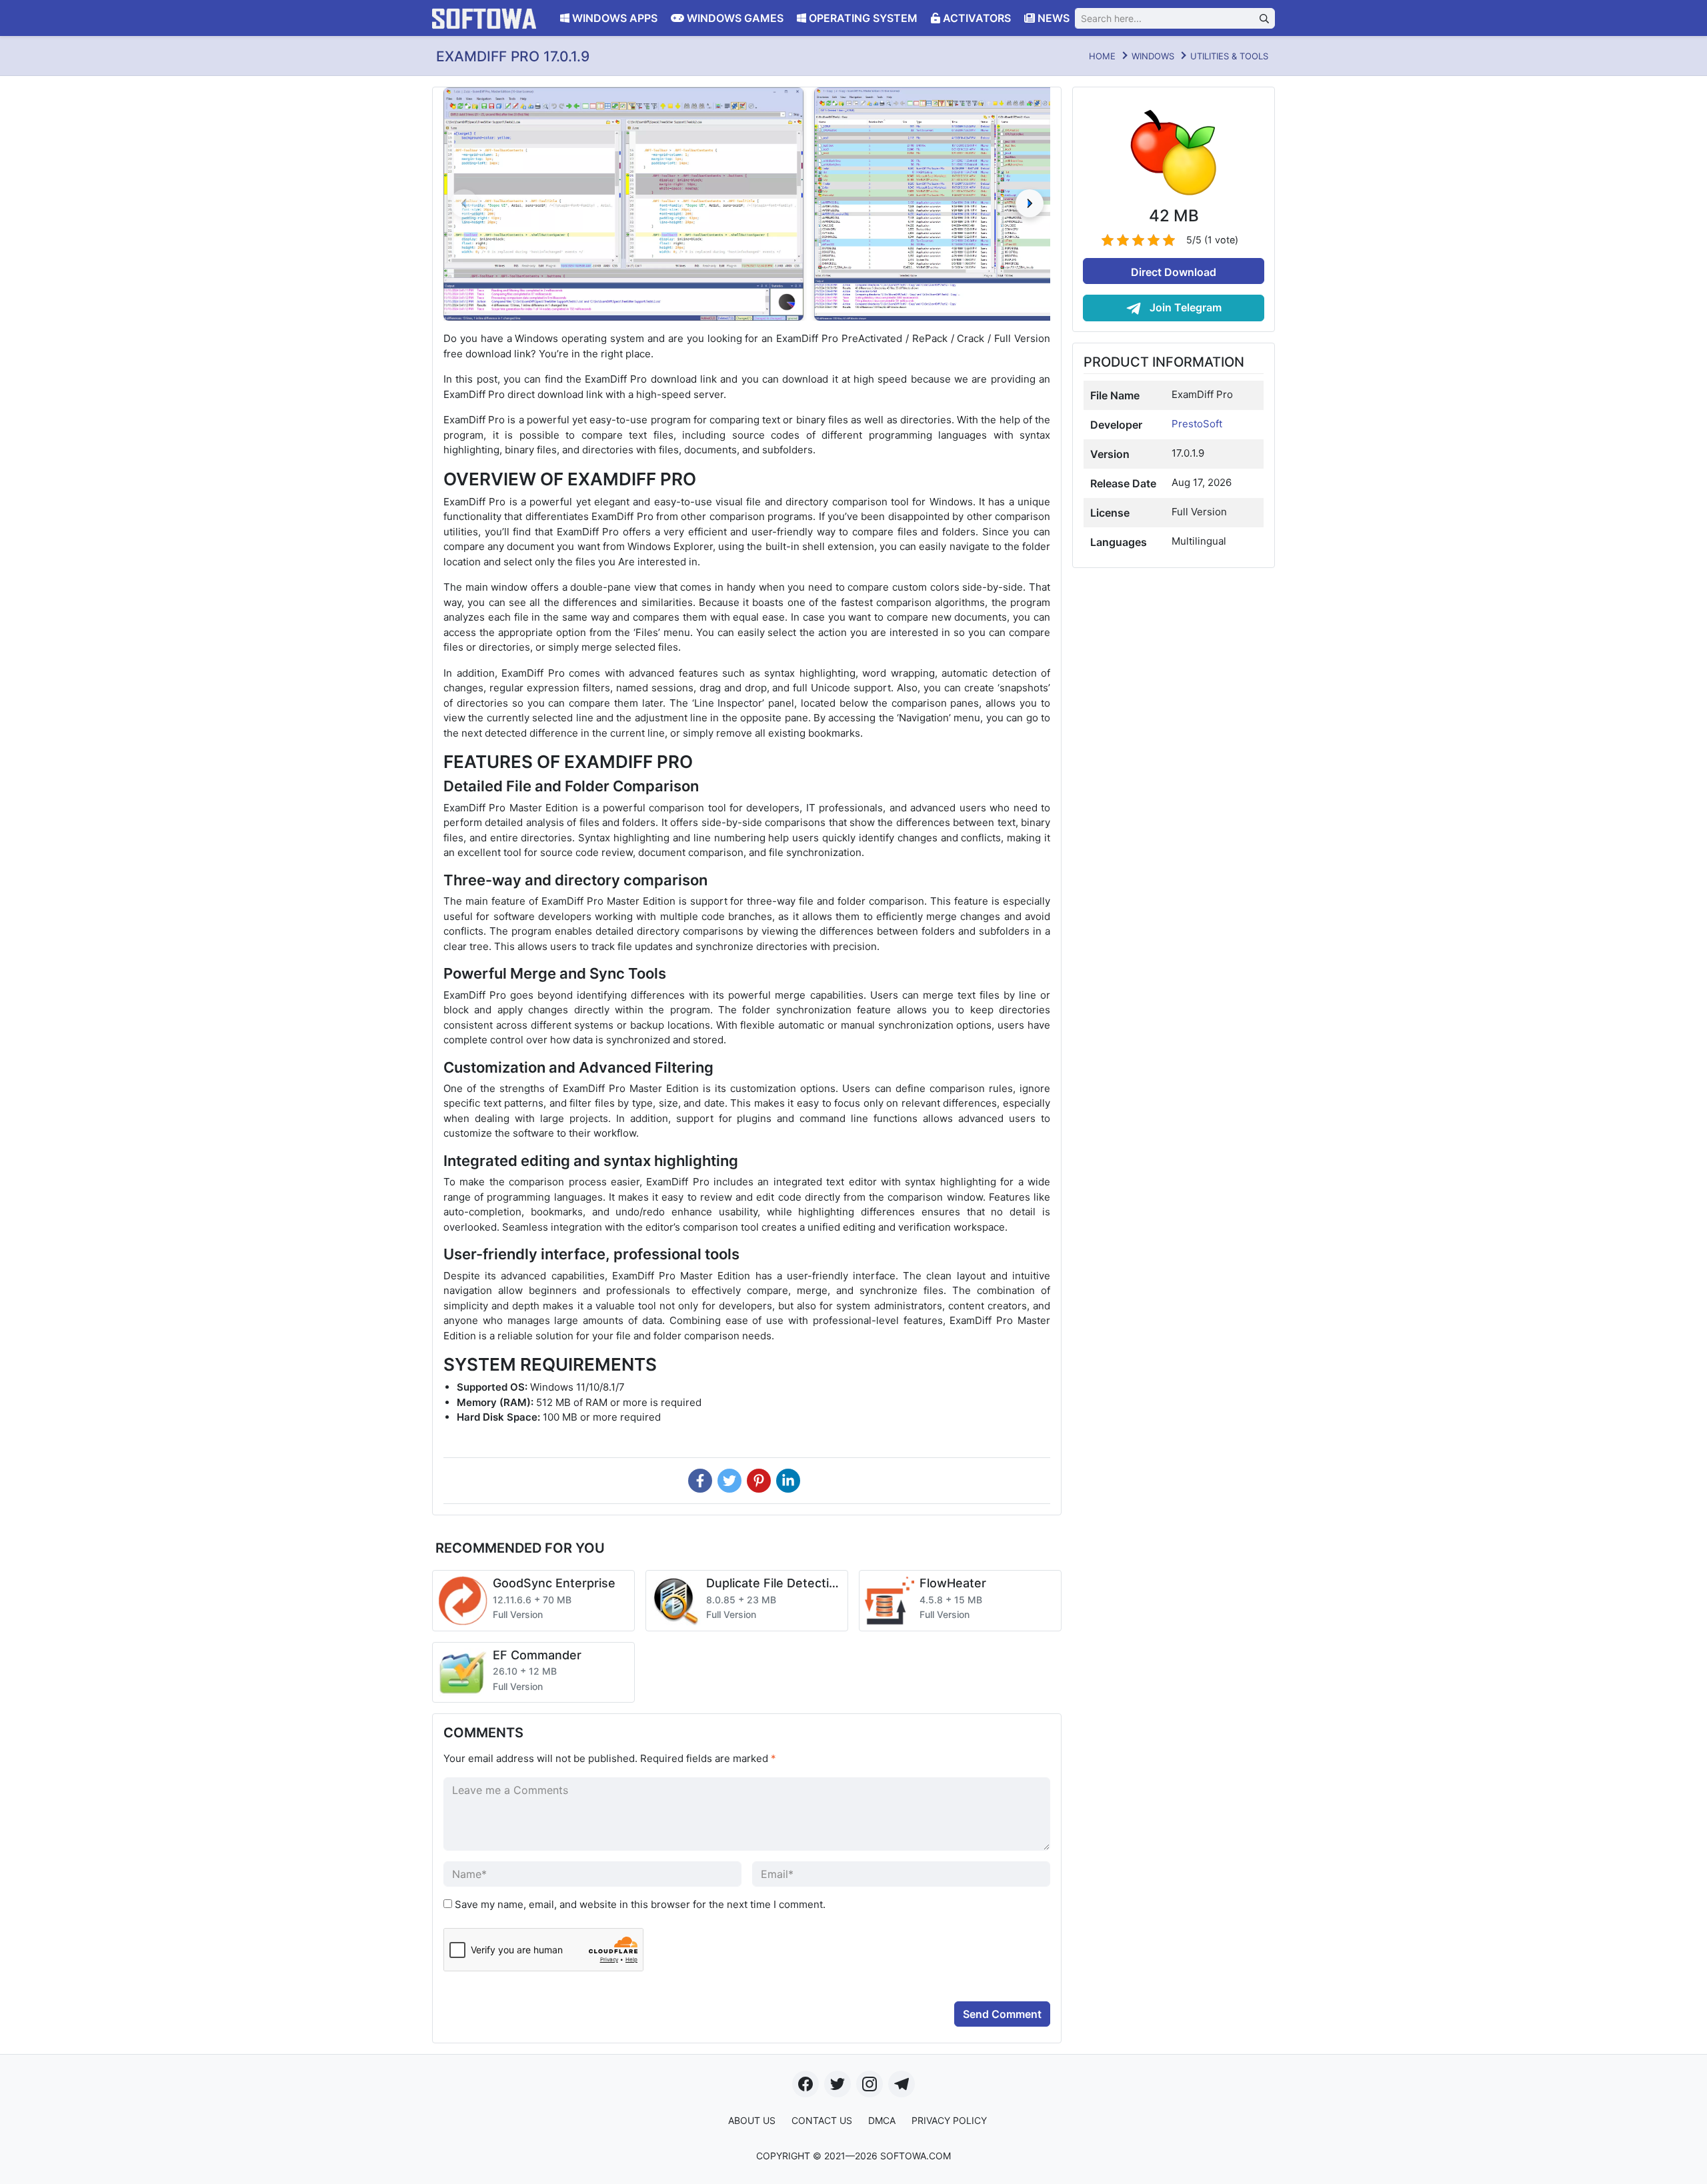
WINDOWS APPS (613, 18)
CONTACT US (822, 2120)
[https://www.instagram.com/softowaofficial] (870, 2084)
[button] (1030, 203)
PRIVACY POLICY (949, 2120)
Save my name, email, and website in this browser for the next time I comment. (640, 1904)
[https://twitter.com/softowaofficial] (837, 2084)
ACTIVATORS (976, 18)
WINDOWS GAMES (734, 18)
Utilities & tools (1229, 56)
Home (1102, 56)
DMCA (882, 2120)
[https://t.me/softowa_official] (902, 2084)
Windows (1153, 56)
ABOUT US (752, 2120)
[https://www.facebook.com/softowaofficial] (805, 2084)
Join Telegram (1184, 307)
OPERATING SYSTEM (862, 18)
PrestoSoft (1197, 424)
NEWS (1052, 18)
